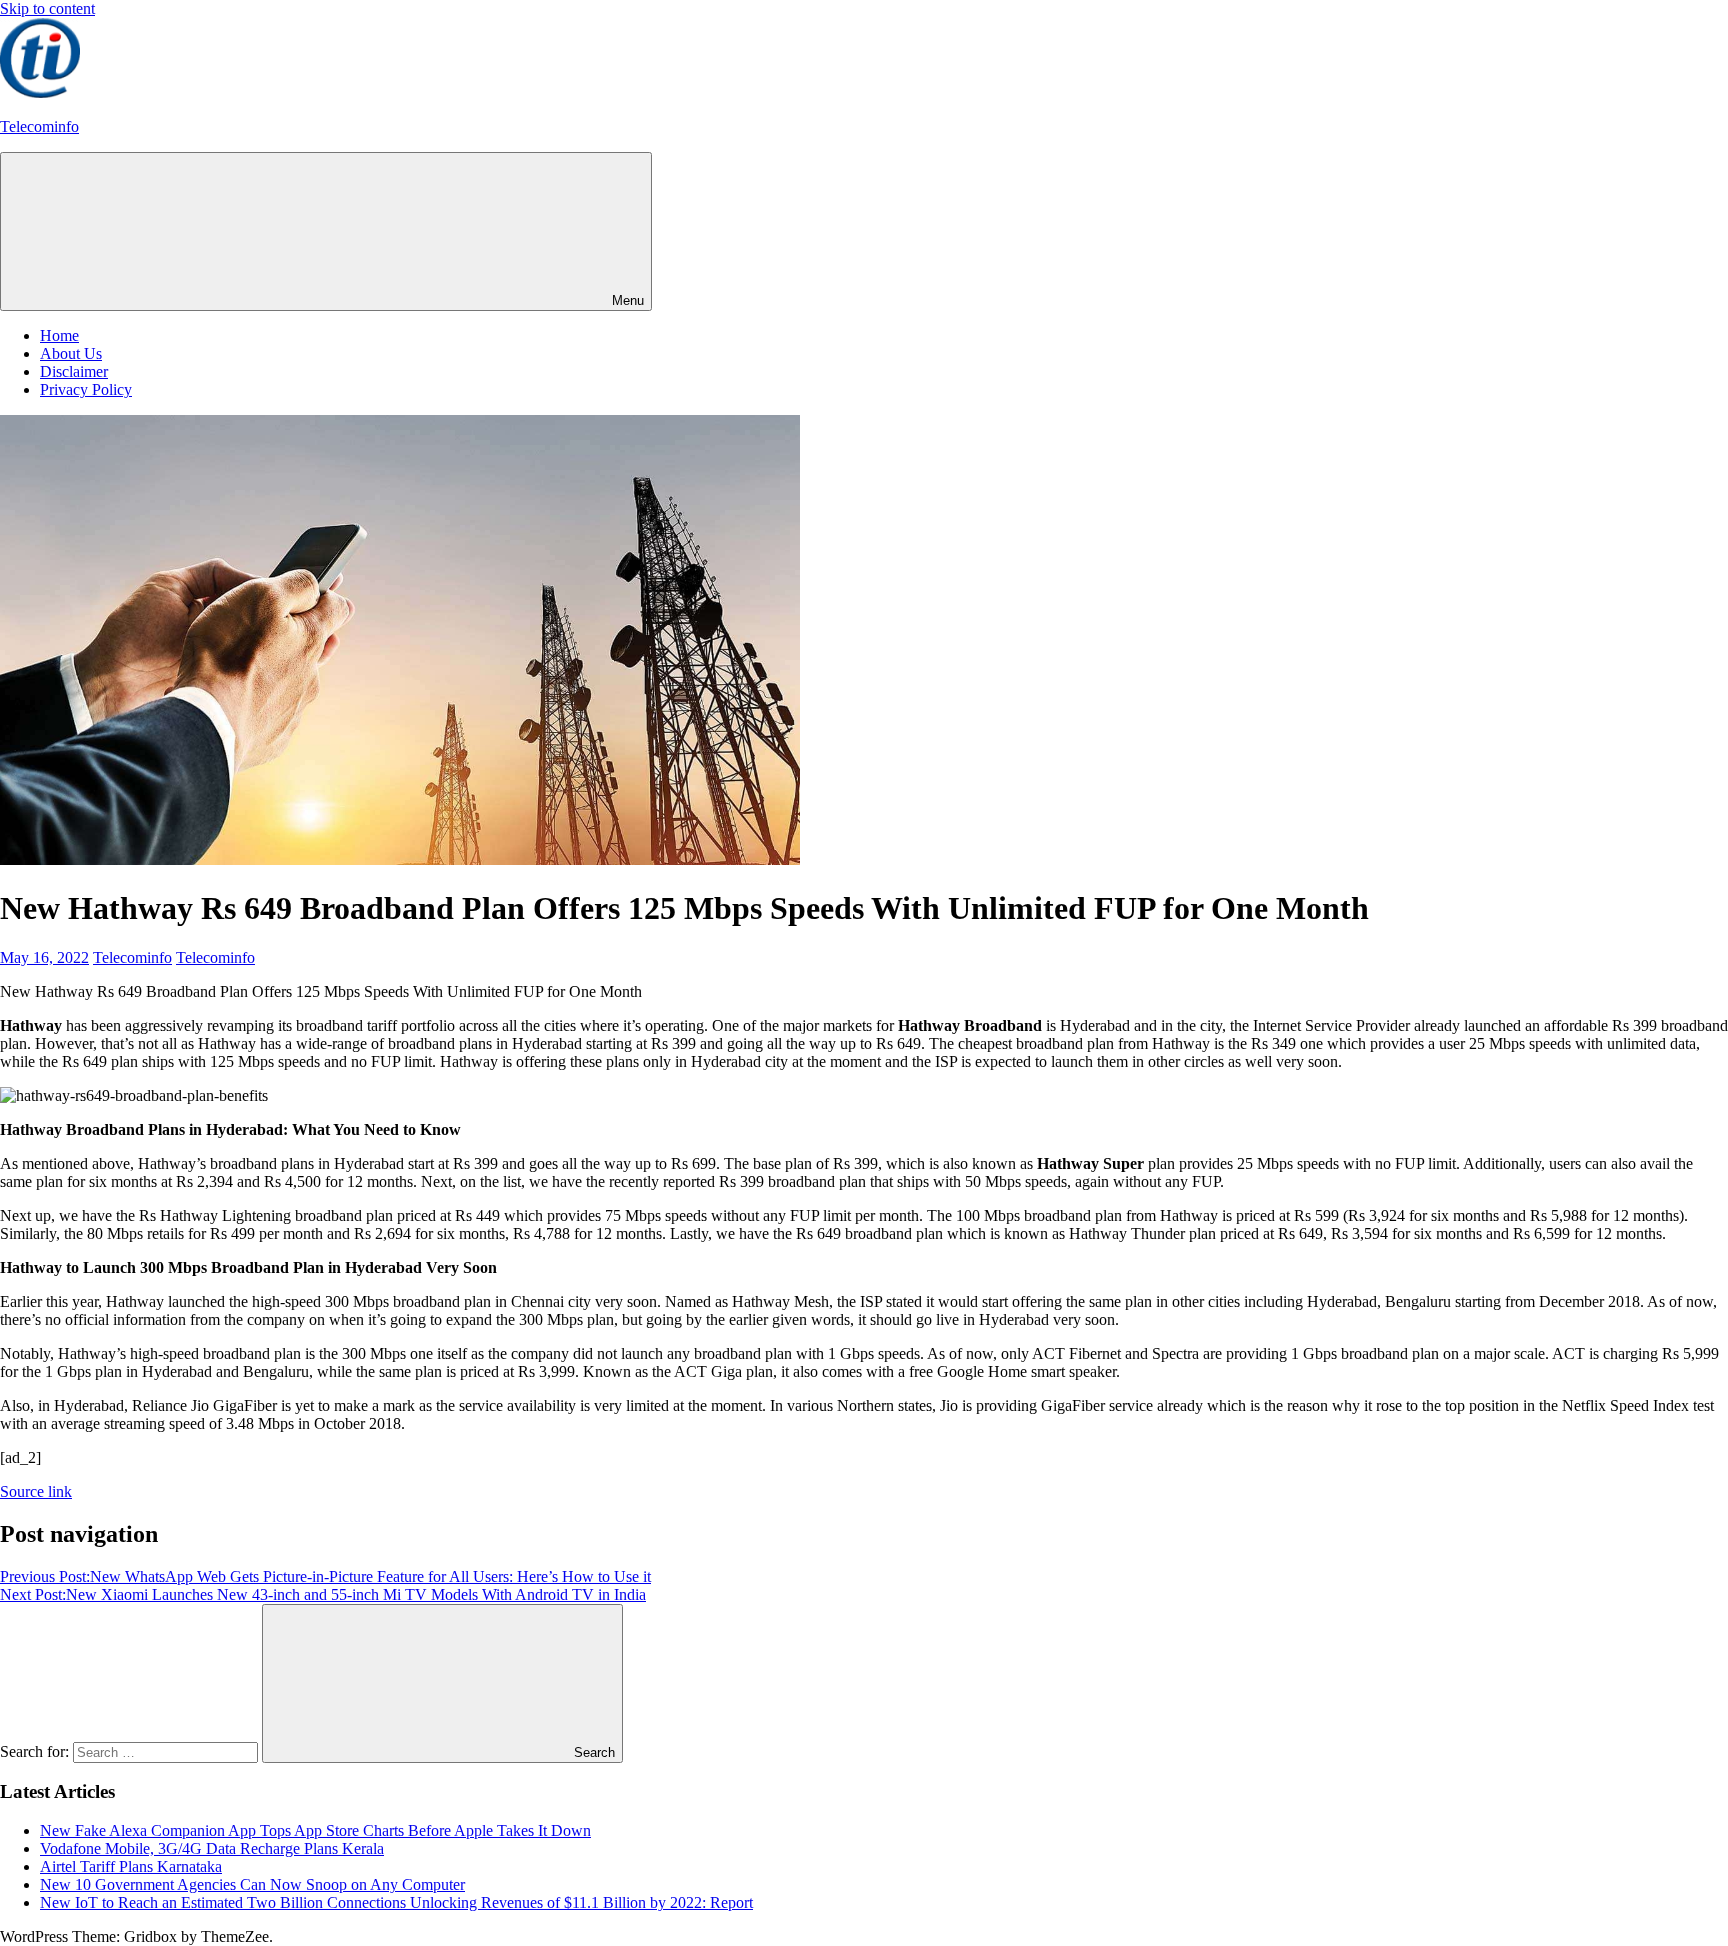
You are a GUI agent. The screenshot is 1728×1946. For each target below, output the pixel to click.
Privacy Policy (86, 389)
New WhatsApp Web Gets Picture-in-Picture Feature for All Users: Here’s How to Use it (325, 1576)
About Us (71, 353)
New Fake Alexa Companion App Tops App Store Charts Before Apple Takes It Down (315, 1830)
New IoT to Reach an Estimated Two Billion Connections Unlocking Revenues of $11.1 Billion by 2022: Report (396, 1902)
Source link (36, 1491)
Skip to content (47, 8)
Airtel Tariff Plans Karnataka (131, 1866)
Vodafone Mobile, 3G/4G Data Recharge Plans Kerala (212, 1848)
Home (59, 335)
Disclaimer (74, 371)
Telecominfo (39, 126)
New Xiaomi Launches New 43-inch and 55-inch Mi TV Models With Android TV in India (323, 1594)
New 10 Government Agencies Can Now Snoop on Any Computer (252, 1884)
